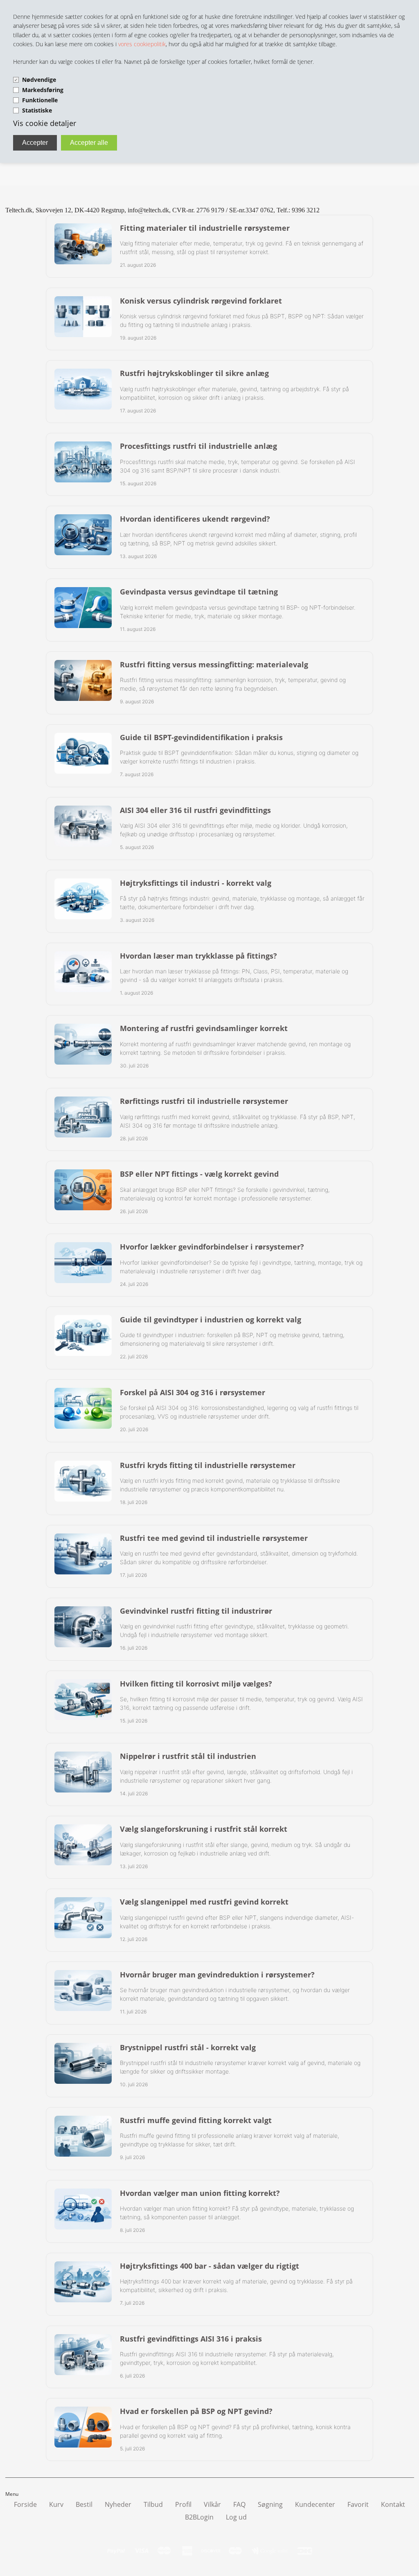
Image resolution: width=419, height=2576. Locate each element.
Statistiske (37, 110)
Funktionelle (40, 100)
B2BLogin (199, 2517)
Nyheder (118, 2504)
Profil (183, 2504)
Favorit (358, 2504)
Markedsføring (43, 90)
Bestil (84, 2504)
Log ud (236, 2517)
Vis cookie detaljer (45, 123)
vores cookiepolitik (142, 44)
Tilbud (153, 2504)
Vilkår (212, 2504)
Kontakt (393, 2504)
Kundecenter (315, 2504)
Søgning (270, 2504)
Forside (25, 2504)
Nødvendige (39, 80)
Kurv (56, 2504)
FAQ (239, 2504)
